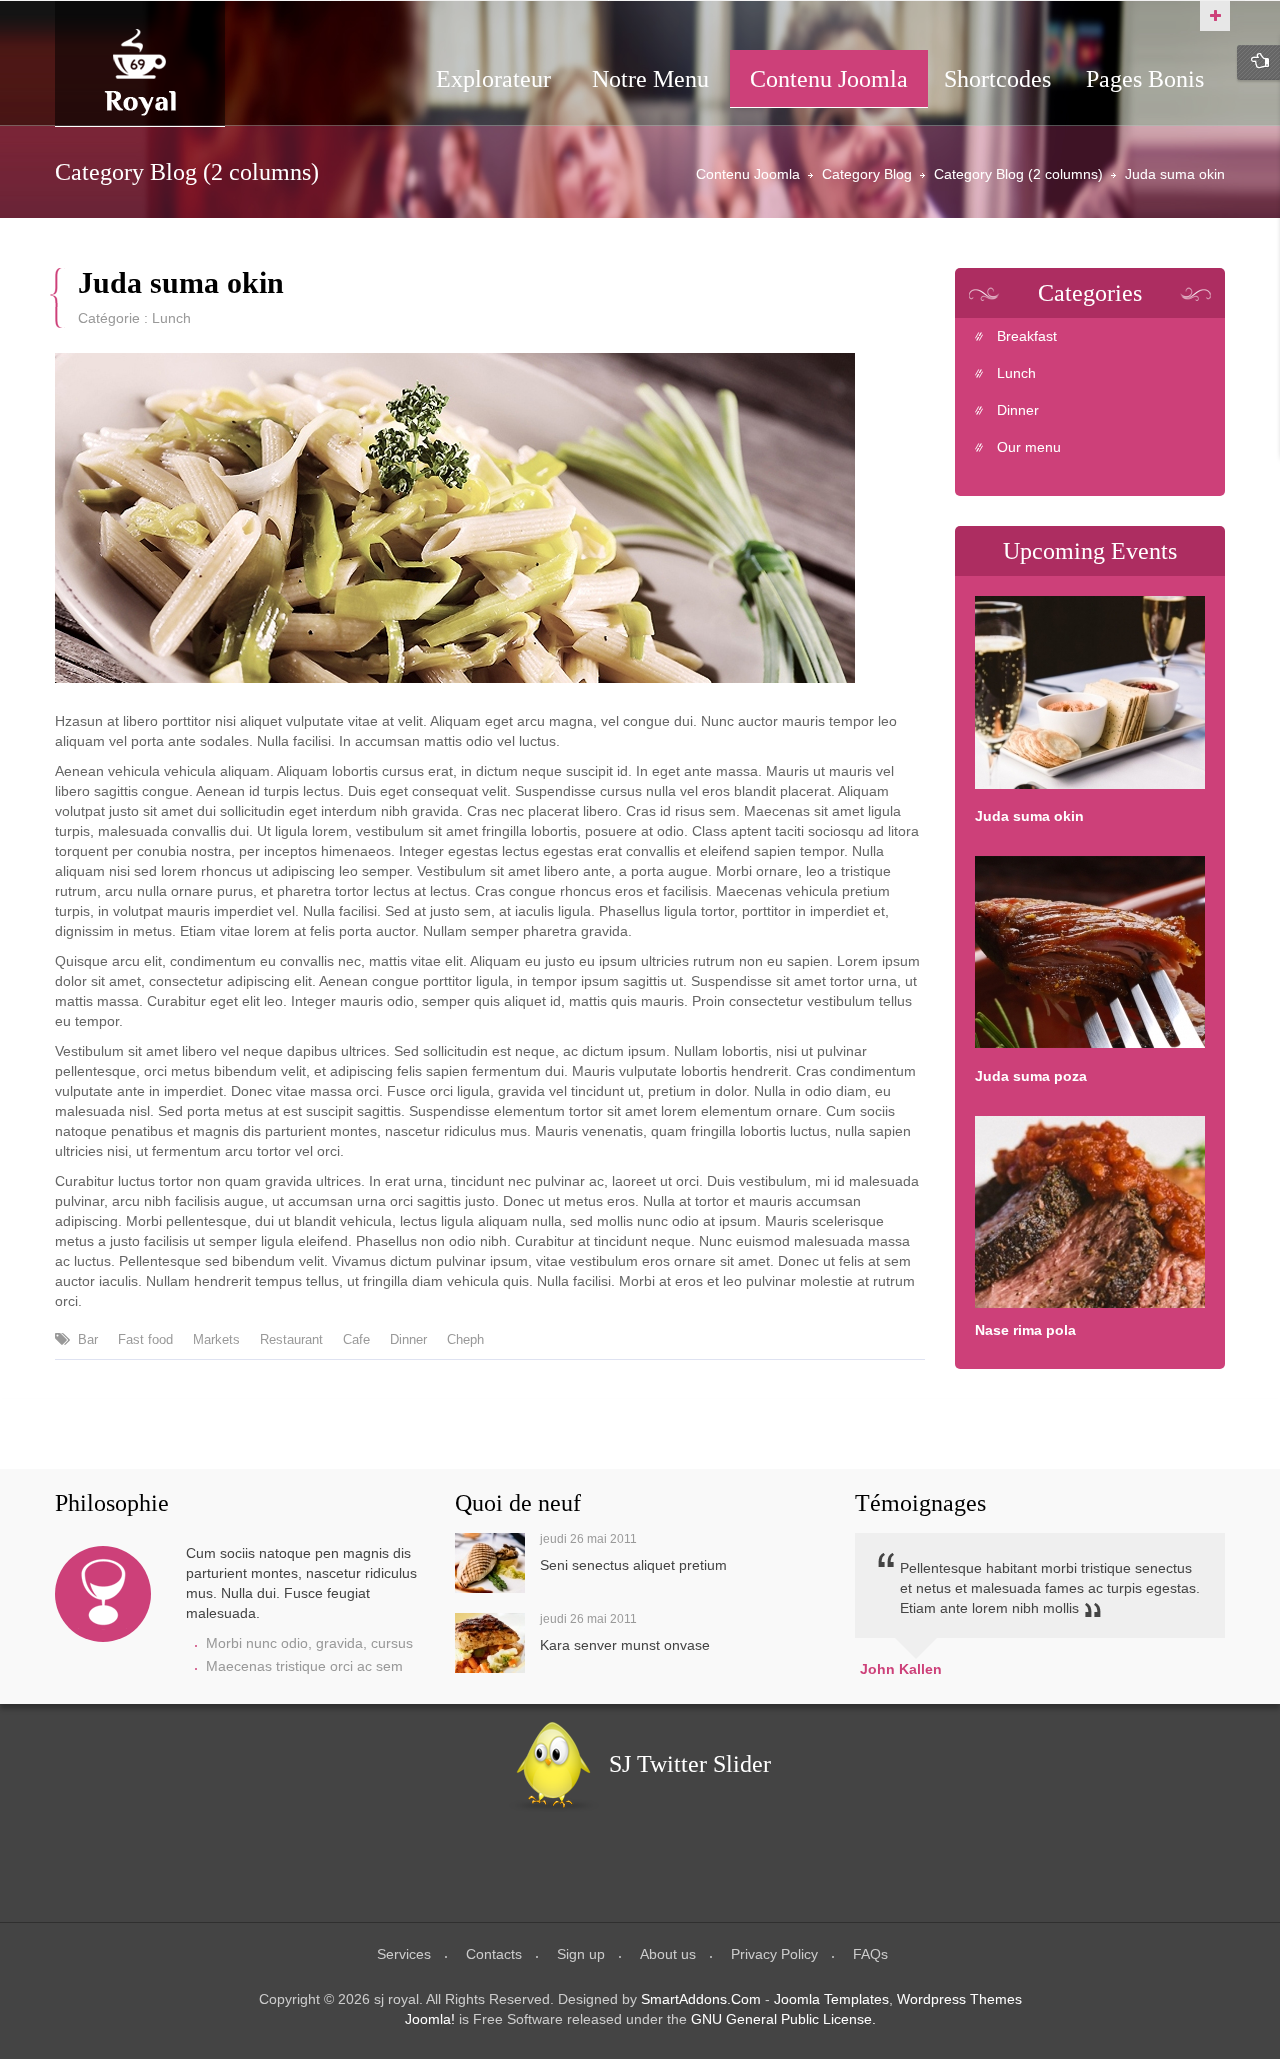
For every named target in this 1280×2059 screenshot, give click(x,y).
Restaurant (291, 1340)
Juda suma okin (181, 283)
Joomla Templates (831, 1999)
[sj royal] (140, 72)
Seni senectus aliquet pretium (633, 1565)
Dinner (408, 1340)
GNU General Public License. (783, 2019)
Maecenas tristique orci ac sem (304, 1666)
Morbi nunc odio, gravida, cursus (309, 1643)
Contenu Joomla (748, 174)
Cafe (356, 1340)
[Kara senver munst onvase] (490, 1643)
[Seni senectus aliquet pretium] (490, 1563)
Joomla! (430, 2019)
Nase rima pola (1025, 1330)
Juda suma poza (1031, 1076)
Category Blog (867, 174)
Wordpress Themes (959, 1999)
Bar (88, 1340)
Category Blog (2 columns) (1018, 174)
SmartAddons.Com (701, 1999)
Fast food (145, 1340)
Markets (216, 1340)
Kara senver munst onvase (625, 1645)
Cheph (465, 1340)
